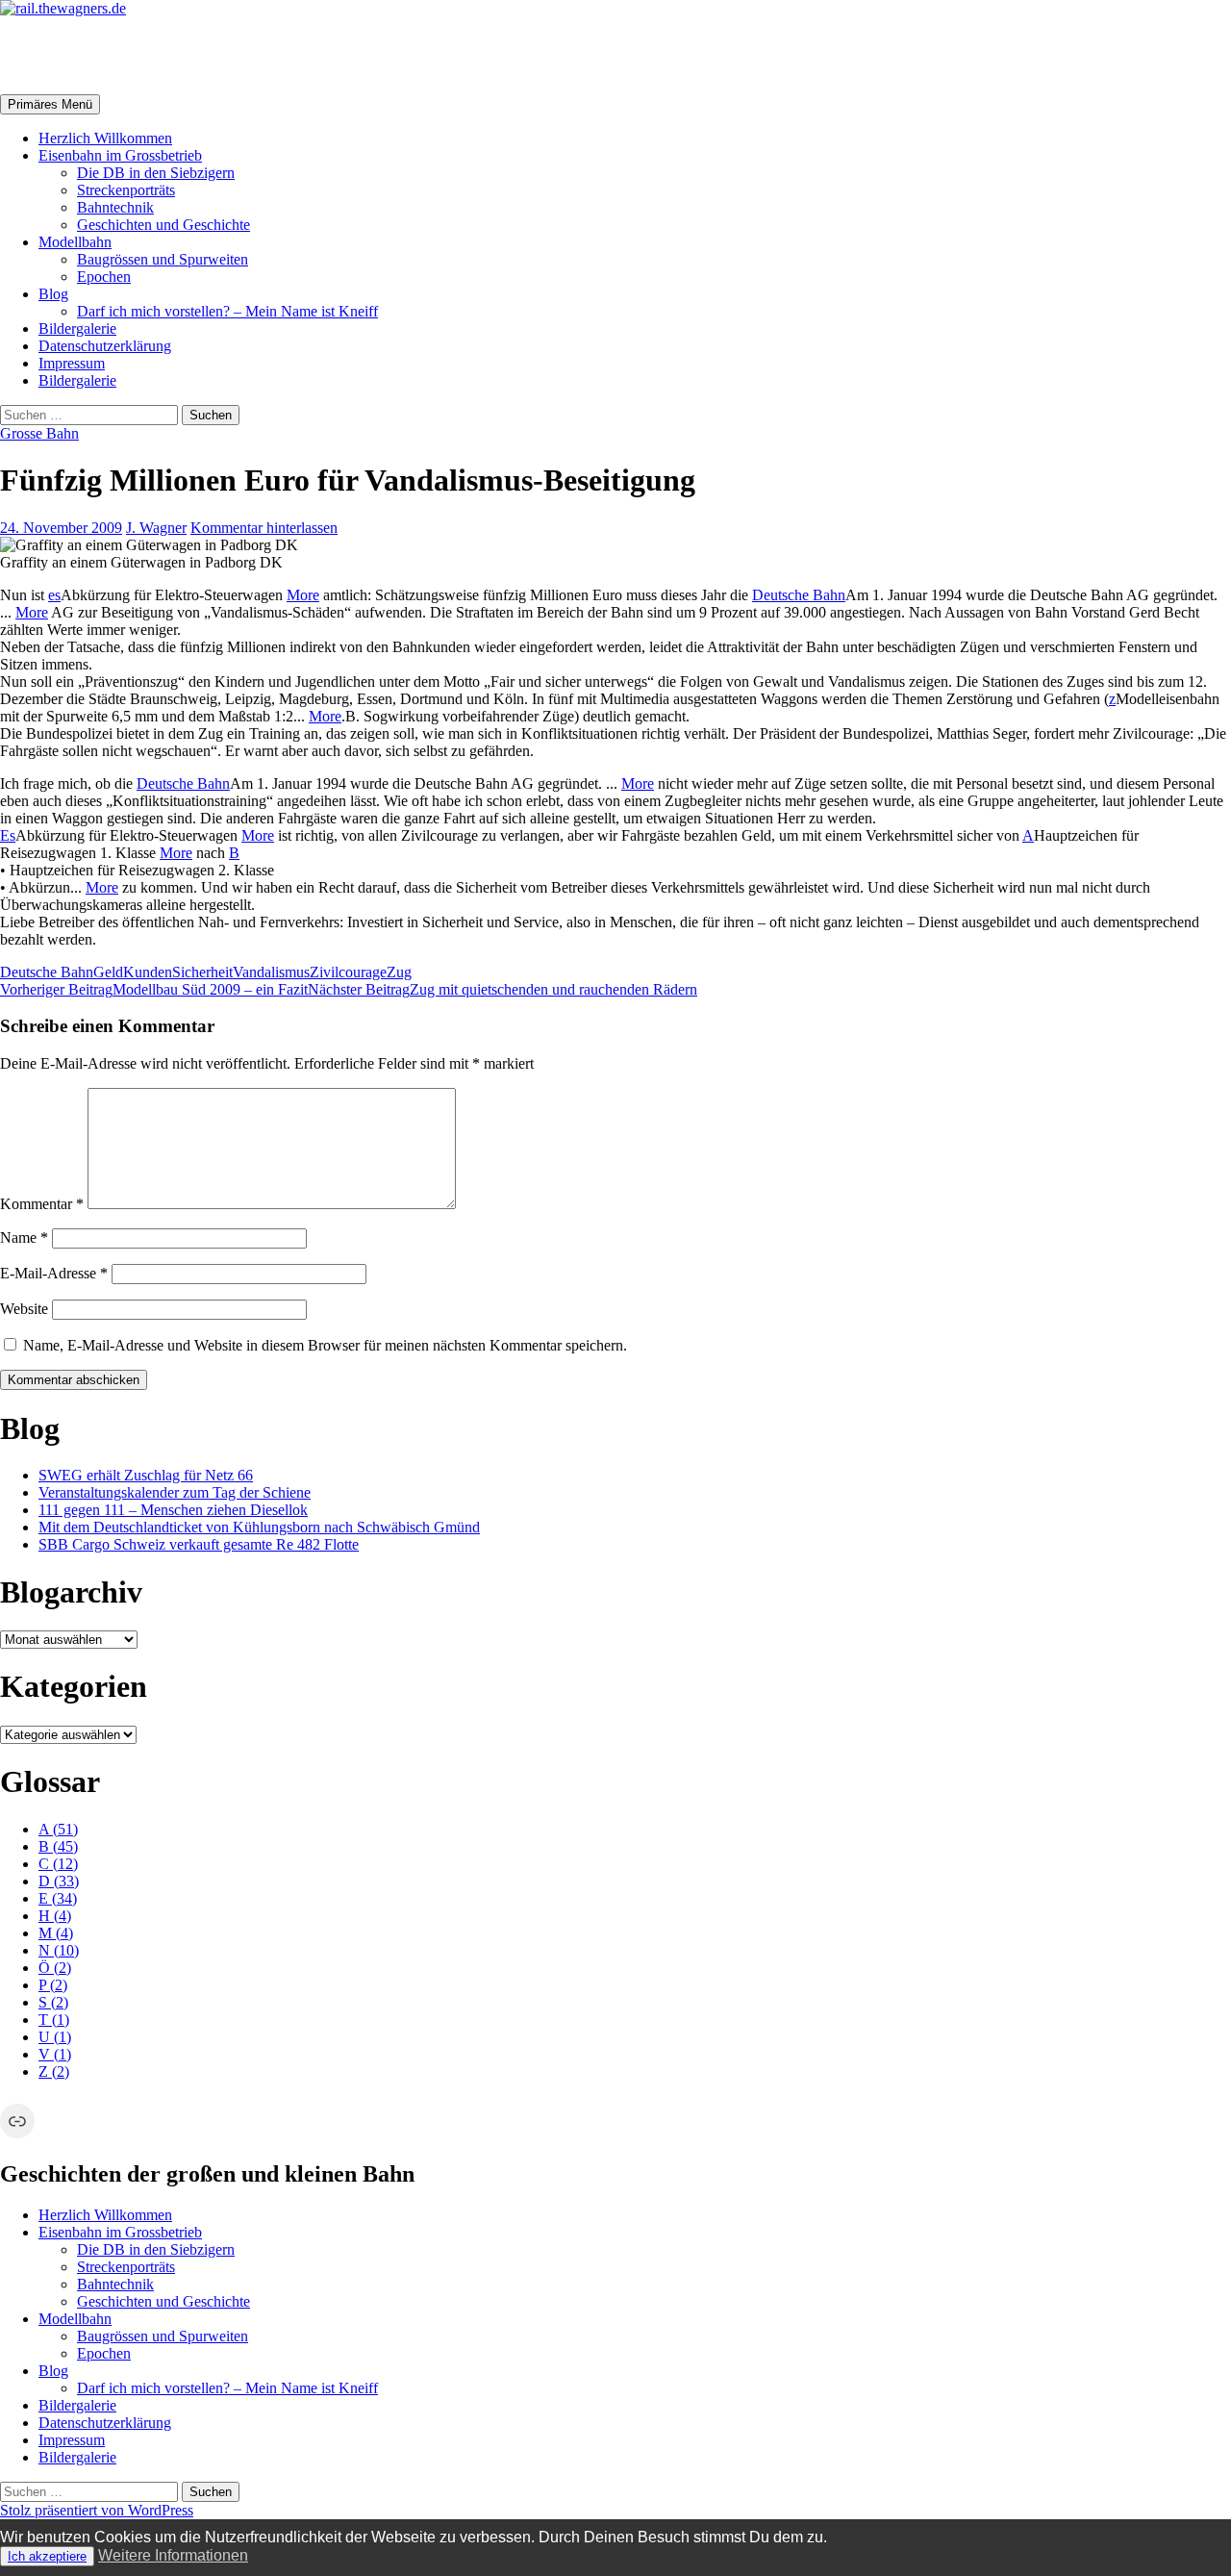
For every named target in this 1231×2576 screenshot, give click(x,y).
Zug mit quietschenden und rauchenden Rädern (502, 989)
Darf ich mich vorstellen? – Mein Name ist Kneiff (227, 311)
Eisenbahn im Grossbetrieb (120, 155)
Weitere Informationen (173, 2555)
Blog (53, 294)
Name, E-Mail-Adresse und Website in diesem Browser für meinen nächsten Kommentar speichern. (325, 1345)
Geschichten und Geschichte (163, 225)
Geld (108, 972)
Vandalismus (271, 972)
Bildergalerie (77, 328)
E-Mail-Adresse (54, 1273)
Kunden (148, 972)
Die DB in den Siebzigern (156, 173)
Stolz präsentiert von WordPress (97, 2510)
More (303, 595)
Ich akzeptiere (47, 2556)
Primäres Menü (50, 104)
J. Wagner (156, 528)
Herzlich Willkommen (105, 138)
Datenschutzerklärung (105, 346)
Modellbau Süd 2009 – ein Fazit (154, 989)
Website (24, 1309)
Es (8, 835)
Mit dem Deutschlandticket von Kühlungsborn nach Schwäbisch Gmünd (259, 1527)
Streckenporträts (126, 190)
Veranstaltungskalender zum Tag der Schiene (175, 1492)
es (54, 595)
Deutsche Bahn (799, 595)
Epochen (104, 277)
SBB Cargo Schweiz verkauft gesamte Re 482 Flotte (199, 1544)
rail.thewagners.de (121, 55)
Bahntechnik (115, 207)
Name (24, 1237)
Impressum (72, 363)
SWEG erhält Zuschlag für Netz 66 (146, 1475)
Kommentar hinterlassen (264, 528)
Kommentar (42, 1204)
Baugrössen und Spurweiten (163, 259)
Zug (399, 972)
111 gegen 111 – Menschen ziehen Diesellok (173, 1510)
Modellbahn (75, 242)
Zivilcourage (348, 972)
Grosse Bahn (39, 433)
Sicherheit (202, 972)
